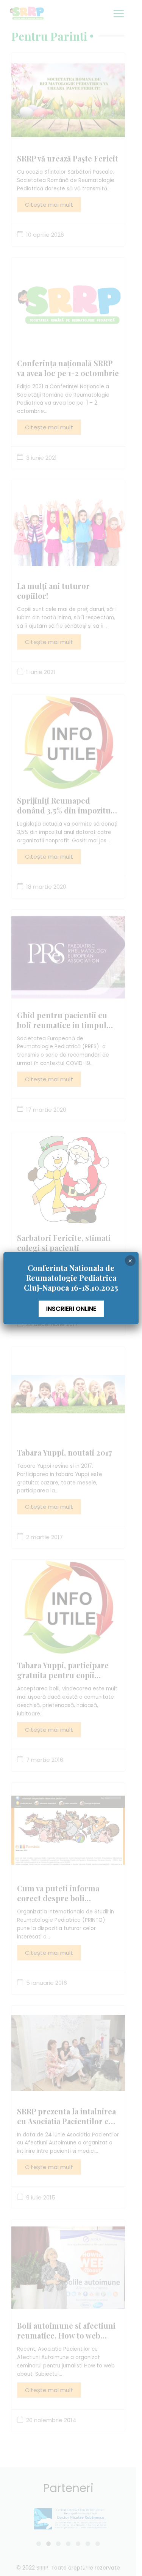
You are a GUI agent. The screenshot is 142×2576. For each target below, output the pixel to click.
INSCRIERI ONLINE (71, 1309)
